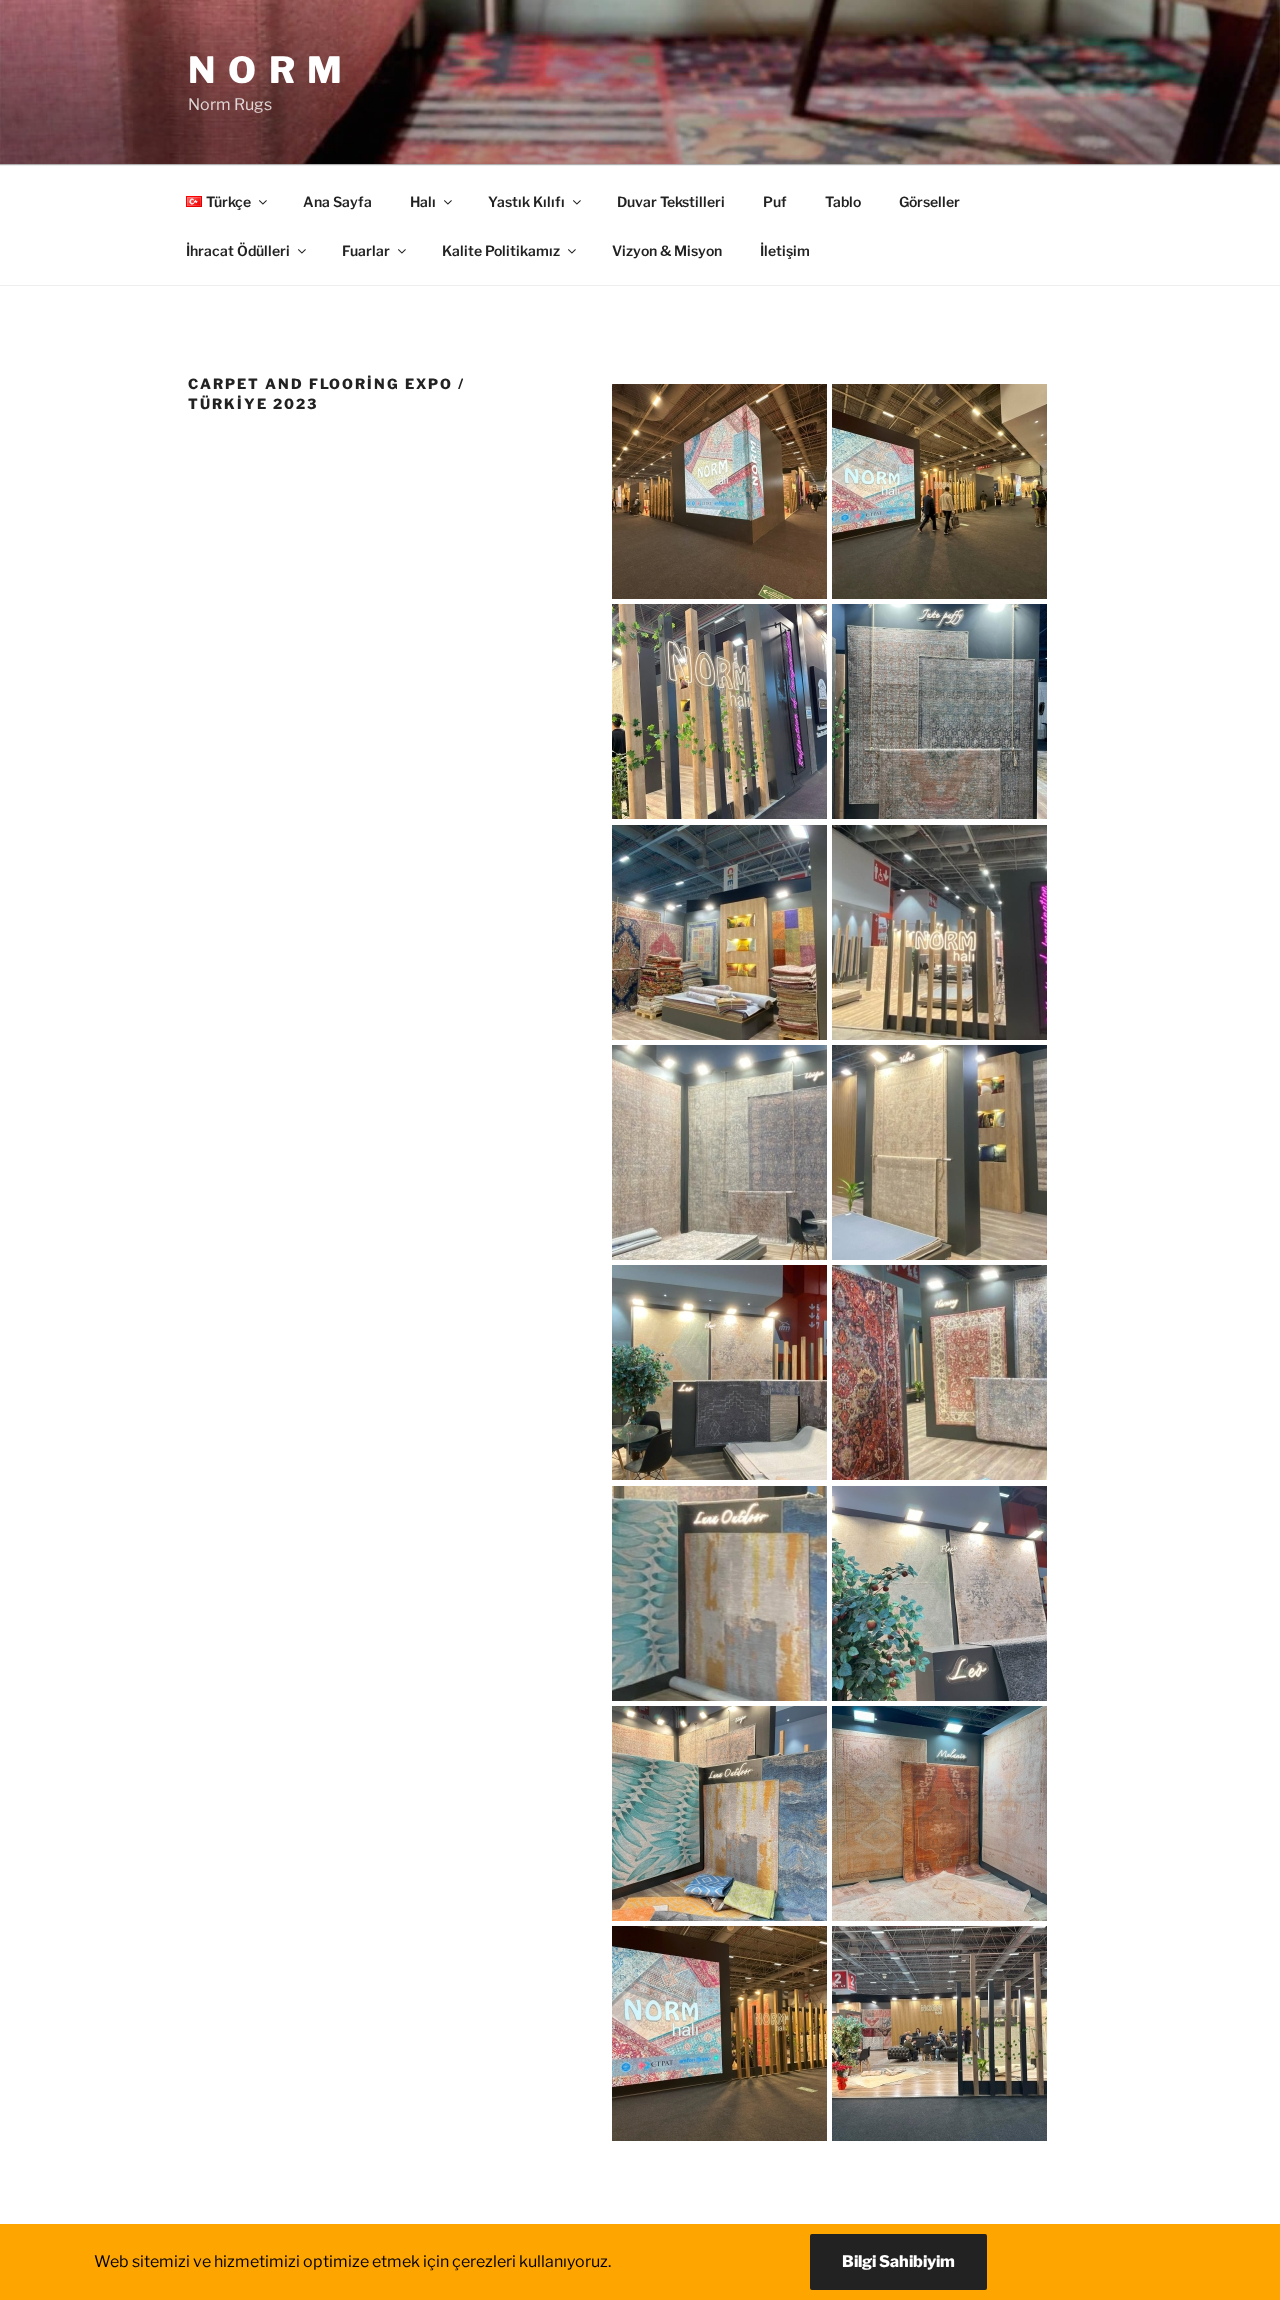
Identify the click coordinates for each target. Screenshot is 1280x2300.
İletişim (785, 250)
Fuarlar (366, 250)
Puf (775, 201)
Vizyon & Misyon (667, 250)
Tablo (843, 201)
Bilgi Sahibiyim (898, 2261)
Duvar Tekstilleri (671, 201)
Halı (423, 201)
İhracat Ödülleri (238, 250)
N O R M (266, 70)
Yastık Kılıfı (526, 201)
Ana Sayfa (337, 201)
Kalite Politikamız (501, 250)
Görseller (929, 201)
